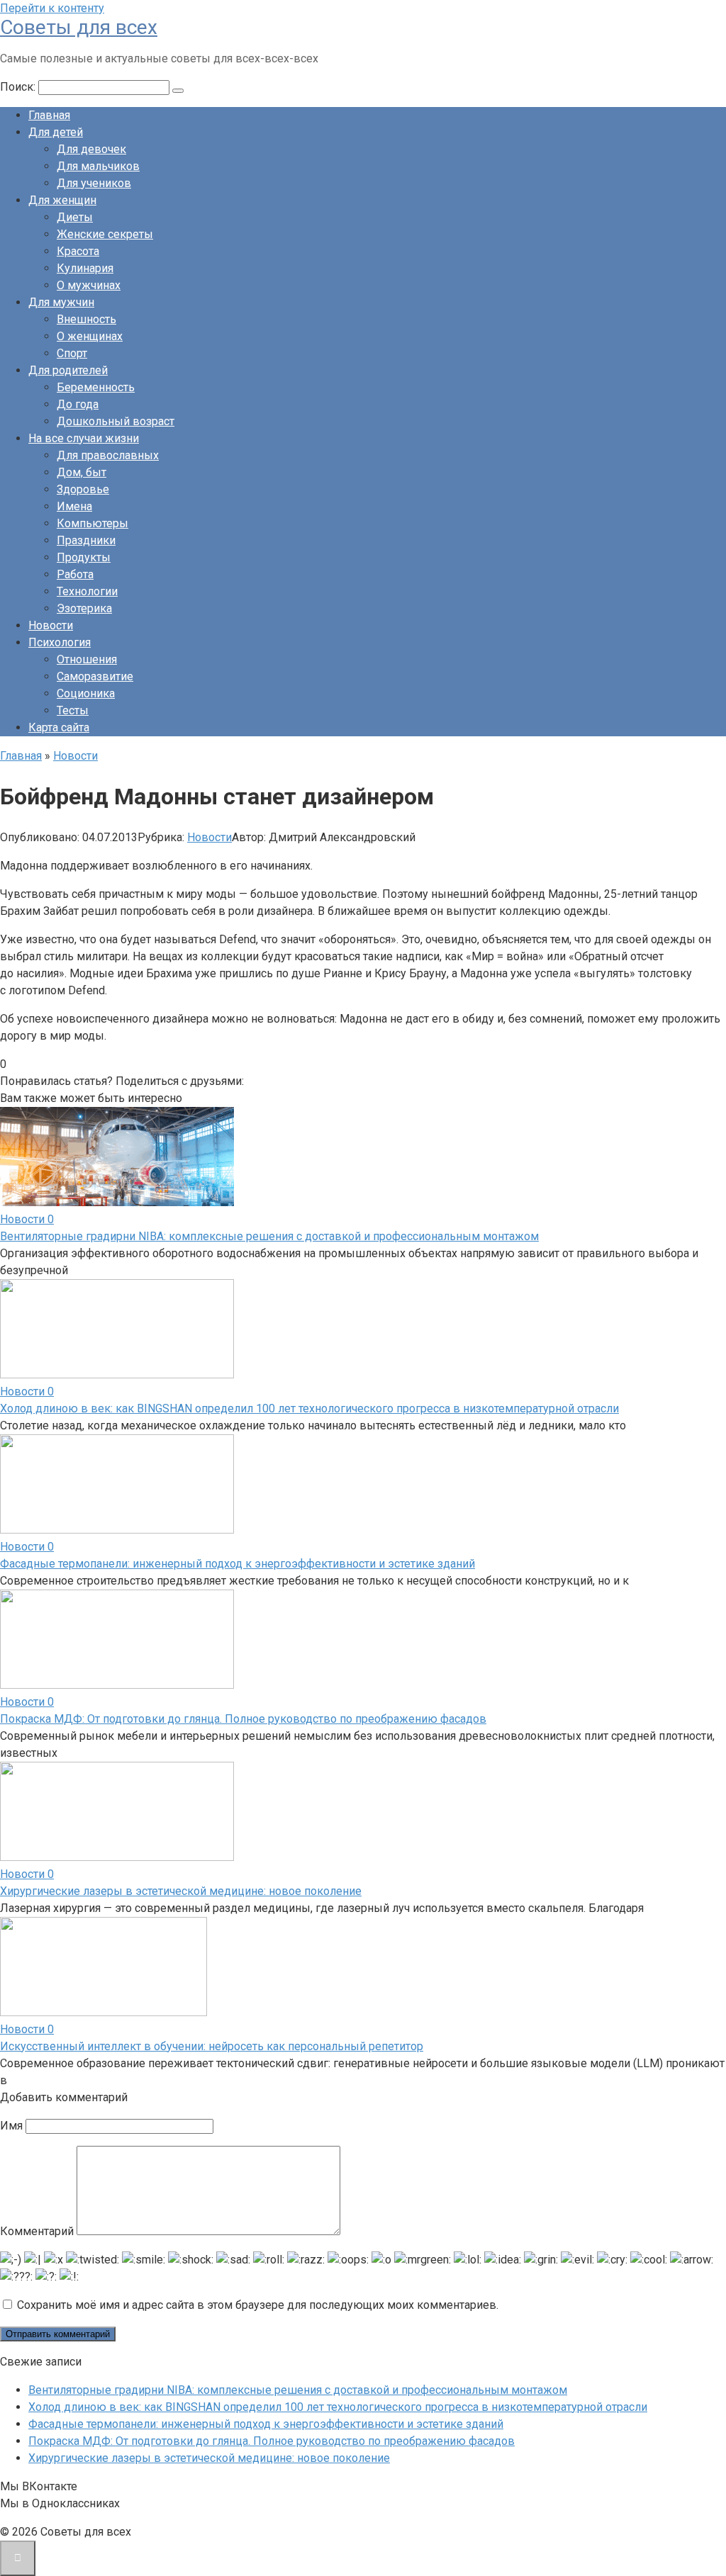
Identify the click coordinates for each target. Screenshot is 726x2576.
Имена (74, 506)
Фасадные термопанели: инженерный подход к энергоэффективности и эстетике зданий (238, 1564)
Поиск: (19, 87)
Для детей (56, 132)
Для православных (108, 455)
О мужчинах (89, 285)
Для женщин (62, 200)
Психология (60, 642)
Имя (11, 2126)
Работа (75, 574)
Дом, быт (82, 472)
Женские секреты (105, 234)
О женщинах (90, 336)
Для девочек (91, 149)
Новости (51, 625)
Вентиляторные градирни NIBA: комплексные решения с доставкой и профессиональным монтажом (269, 1236)
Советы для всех (79, 27)
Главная (49, 115)
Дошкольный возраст (116, 421)
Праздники (86, 540)
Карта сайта (59, 727)
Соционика (86, 693)
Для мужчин (61, 302)
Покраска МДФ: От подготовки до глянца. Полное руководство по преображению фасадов (243, 1719)
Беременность (96, 387)
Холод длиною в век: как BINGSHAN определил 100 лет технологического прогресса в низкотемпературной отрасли (309, 1408)
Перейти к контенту (52, 8)
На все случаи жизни (84, 438)
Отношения (87, 659)
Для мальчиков (98, 166)
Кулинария (85, 268)
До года (78, 404)
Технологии (87, 591)
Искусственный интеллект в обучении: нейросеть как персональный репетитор (212, 2046)
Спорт (72, 353)
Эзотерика (84, 608)
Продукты (84, 557)
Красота (78, 251)
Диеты (75, 217)
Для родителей (68, 370)
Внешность (86, 319)
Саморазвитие (95, 676)
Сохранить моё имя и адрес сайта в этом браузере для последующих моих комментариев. (258, 2305)
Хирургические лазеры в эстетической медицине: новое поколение (181, 1891)
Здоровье (83, 489)
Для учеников (94, 183)
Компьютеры (93, 523)
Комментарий (37, 2231)
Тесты (73, 710)
